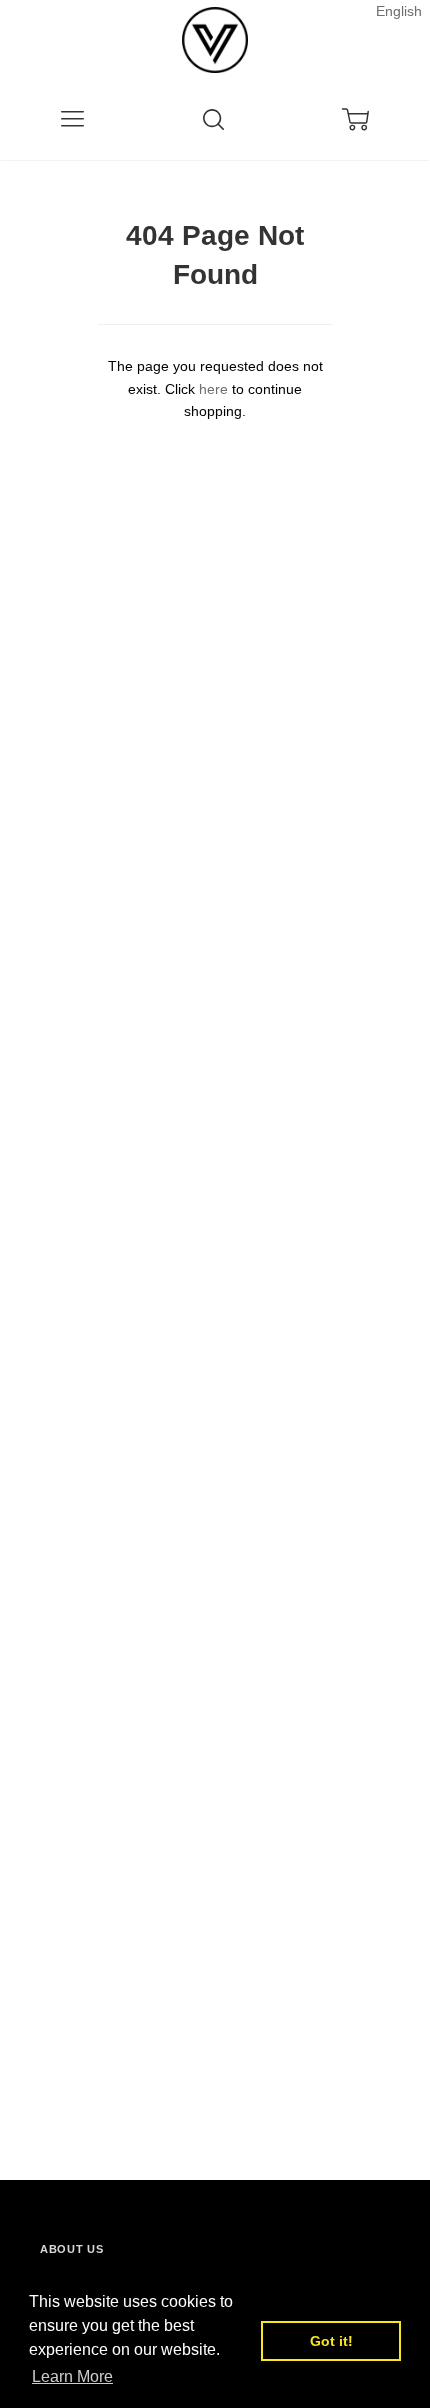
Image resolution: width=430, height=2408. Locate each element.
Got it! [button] (331, 2341)
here (213, 389)
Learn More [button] (72, 2376)
